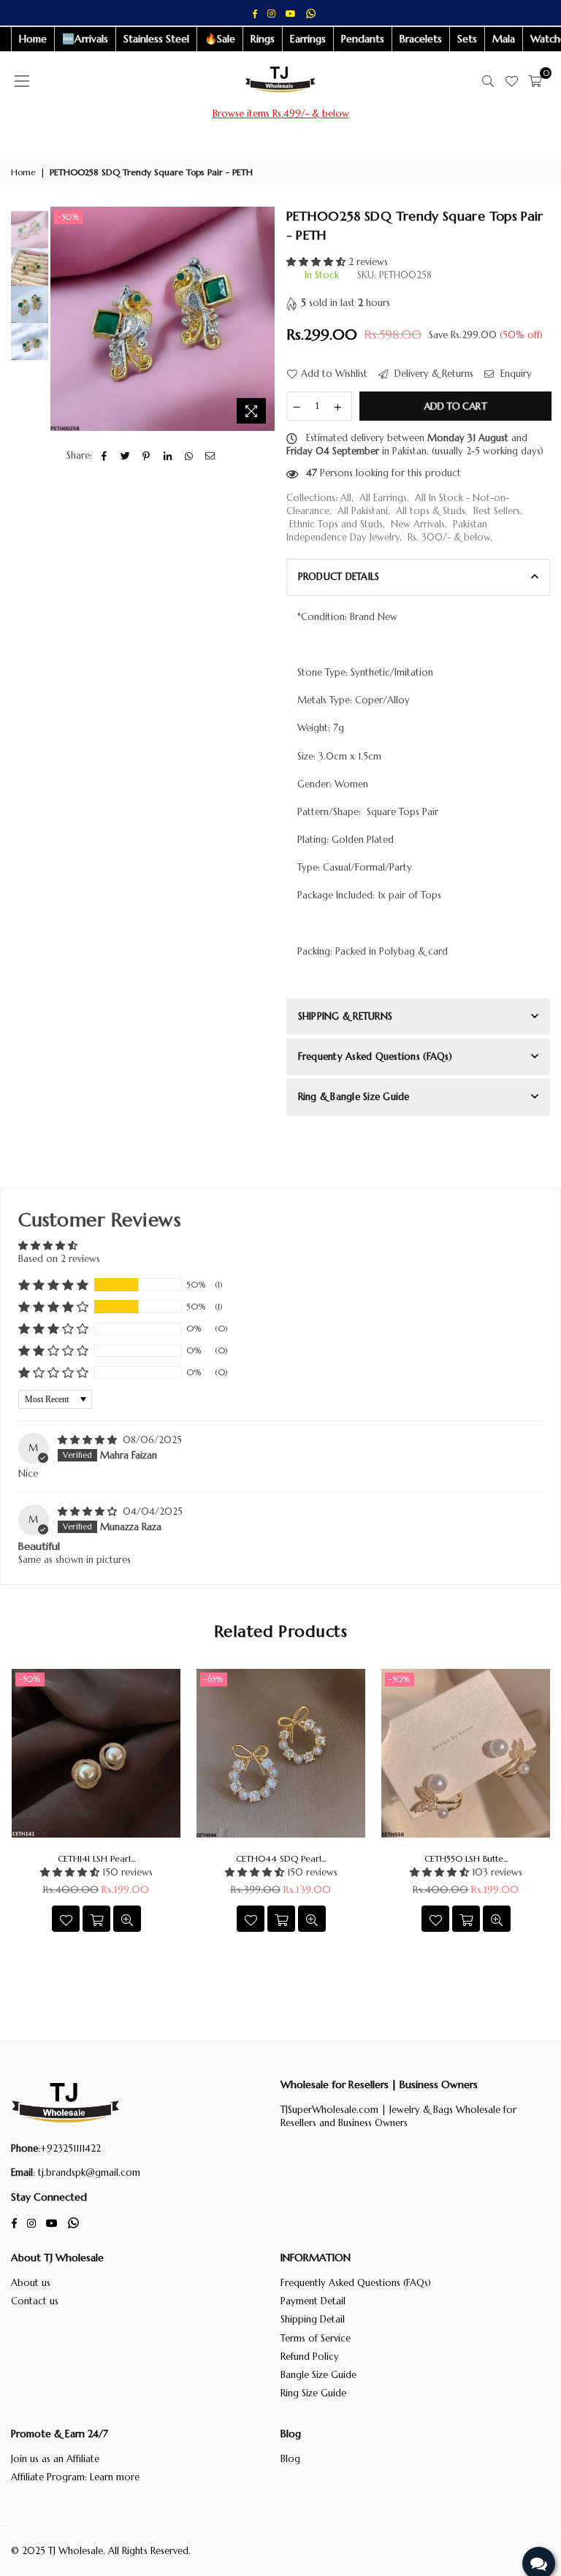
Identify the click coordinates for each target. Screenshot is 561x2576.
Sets (467, 39)
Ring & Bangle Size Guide (354, 1097)
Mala (504, 39)
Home (33, 39)
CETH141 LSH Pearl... (96, 1858)
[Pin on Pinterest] (146, 456)
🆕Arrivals (85, 39)
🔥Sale (220, 39)
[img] (89, 1440)
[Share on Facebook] (104, 456)
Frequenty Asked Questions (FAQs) (375, 1056)
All (346, 498)
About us (31, 2283)
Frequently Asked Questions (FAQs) (356, 2283)
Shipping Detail (313, 2319)
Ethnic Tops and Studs (336, 524)
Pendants (363, 39)
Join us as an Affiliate (55, 2459)
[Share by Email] (210, 456)
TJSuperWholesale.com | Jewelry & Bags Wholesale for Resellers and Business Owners (398, 2116)
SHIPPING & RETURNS (346, 1016)
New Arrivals (418, 524)
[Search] (488, 81)
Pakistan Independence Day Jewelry (387, 531)
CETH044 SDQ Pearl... (281, 1858)
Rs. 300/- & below (449, 537)
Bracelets (421, 39)
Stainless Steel (156, 39)
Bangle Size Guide (318, 2375)
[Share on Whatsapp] (189, 456)
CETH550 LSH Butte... (466, 1858)
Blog (290, 2459)
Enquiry (515, 374)
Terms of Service (316, 2338)
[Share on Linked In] (168, 456)
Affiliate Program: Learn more (75, 2477)
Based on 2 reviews (59, 1259)
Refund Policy (310, 2357)
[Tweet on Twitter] (125, 456)
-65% (214, 1679)
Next (263, 319)
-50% (69, 217)
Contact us (35, 2301)
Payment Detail (313, 2301)
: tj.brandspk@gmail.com (87, 2172)
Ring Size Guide (313, 2393)
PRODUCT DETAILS (339, 577)
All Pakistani (363, 511)
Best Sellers (497, 511)
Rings (263, 39)
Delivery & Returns (432, 374)
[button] (317, 262)
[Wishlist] (511, 81)
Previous (63, 319)
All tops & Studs (431, 511)
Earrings (308, 39)
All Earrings (383, 498)
